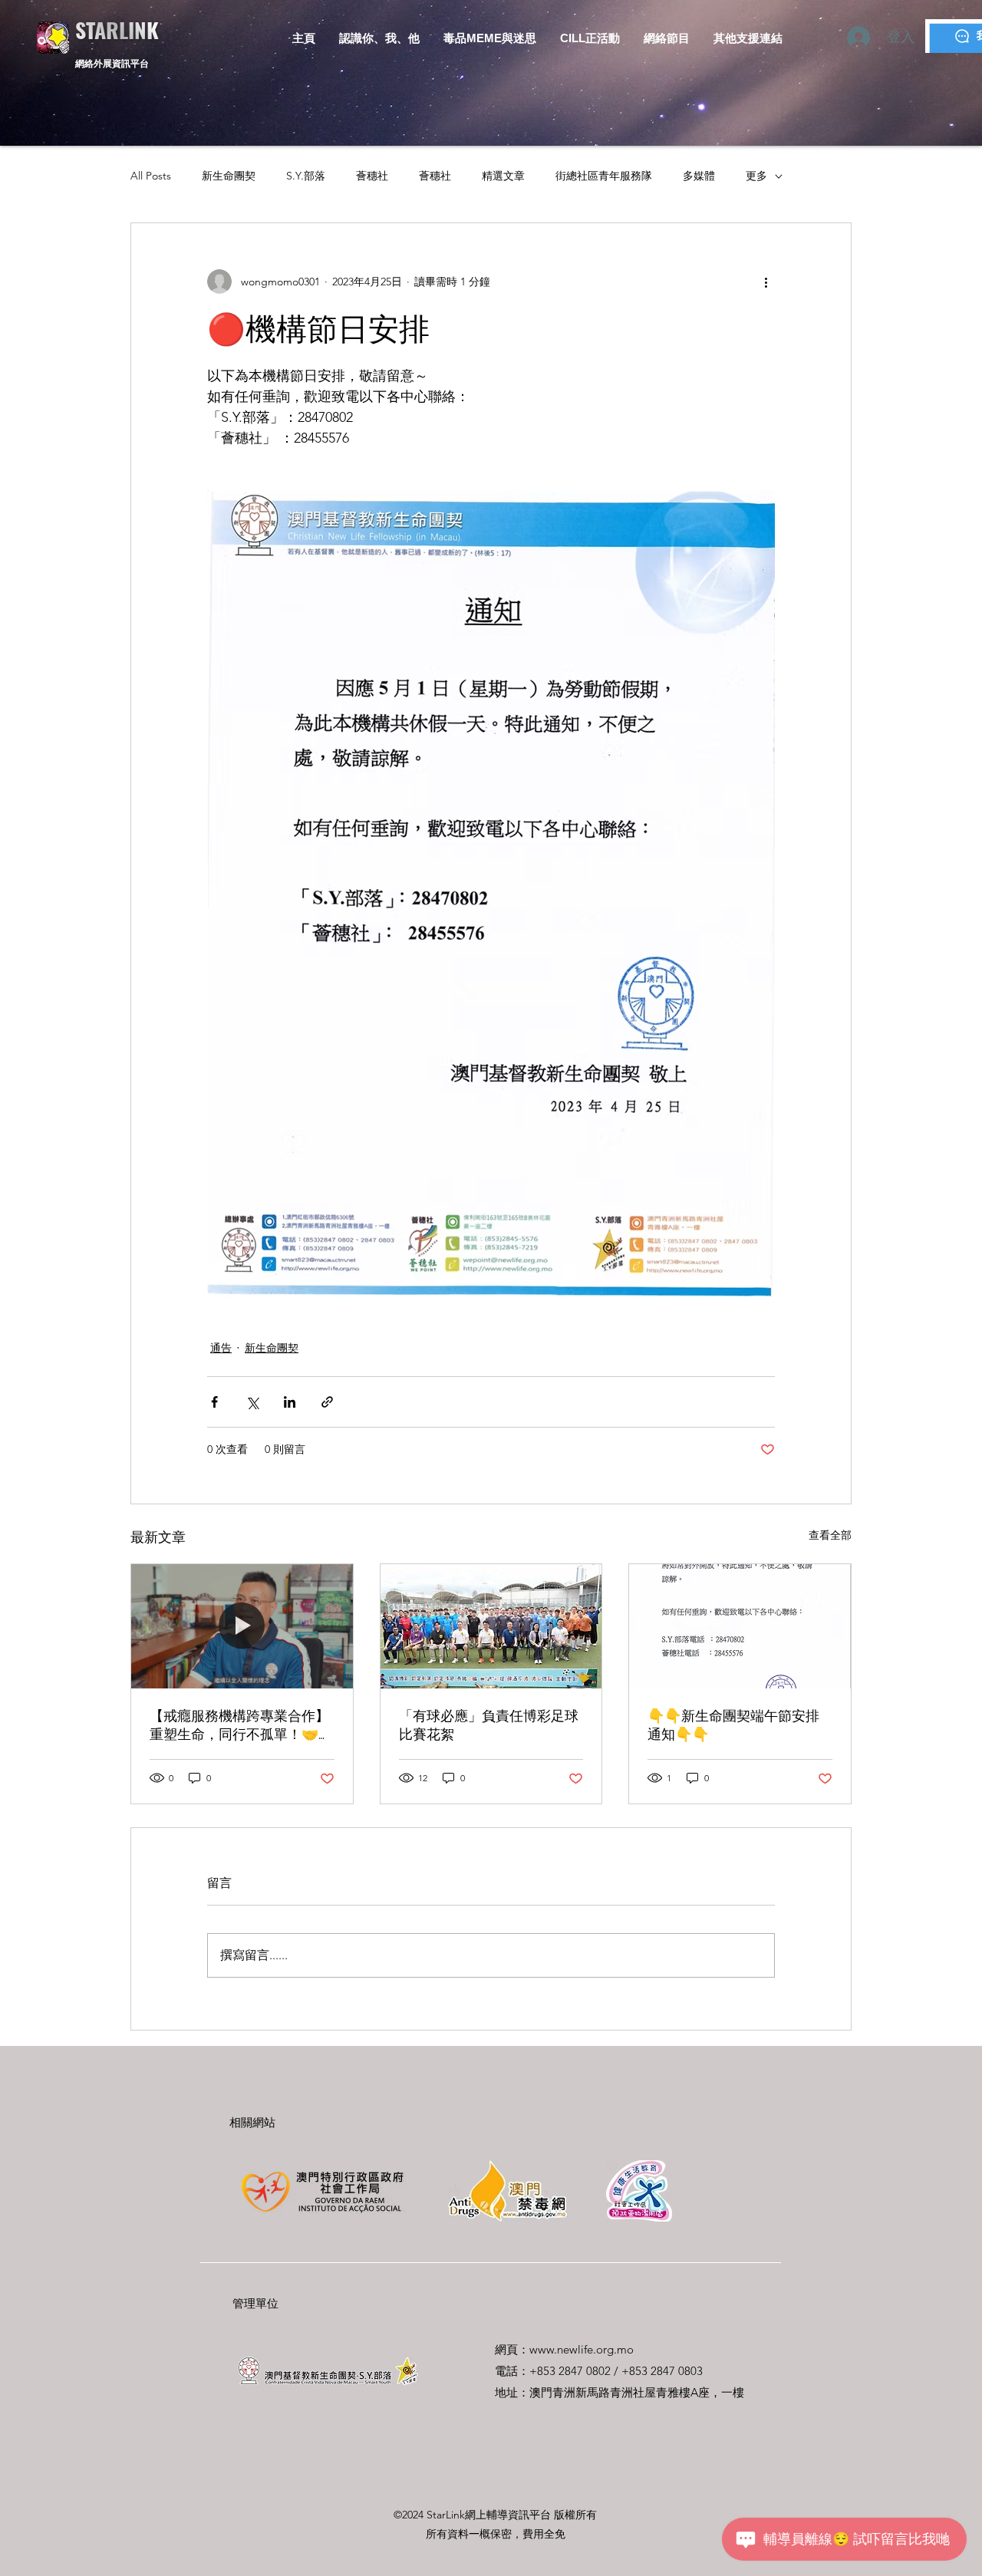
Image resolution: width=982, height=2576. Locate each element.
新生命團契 (229, 176)
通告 (221, 1348)
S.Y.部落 (306, 176)
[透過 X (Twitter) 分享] (252, 1402)
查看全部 (830, 1535)
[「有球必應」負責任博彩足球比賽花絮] (491, 1626)
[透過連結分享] (327, 1402)
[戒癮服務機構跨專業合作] (242, 1626)
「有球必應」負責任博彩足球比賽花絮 (489, 1725)
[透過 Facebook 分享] (214, 1402)
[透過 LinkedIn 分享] (290, 1402)
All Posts (151, 176)
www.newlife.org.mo (582, 2349)
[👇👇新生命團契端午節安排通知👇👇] (740, 1626)
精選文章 (503, 176)
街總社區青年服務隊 (604, 176)
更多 (756, 176)
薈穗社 (372, 176)
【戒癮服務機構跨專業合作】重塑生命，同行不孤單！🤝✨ (239, 1726)
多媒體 (699, 176)
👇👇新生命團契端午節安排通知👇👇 (733, 1725)
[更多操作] (766, 282)
